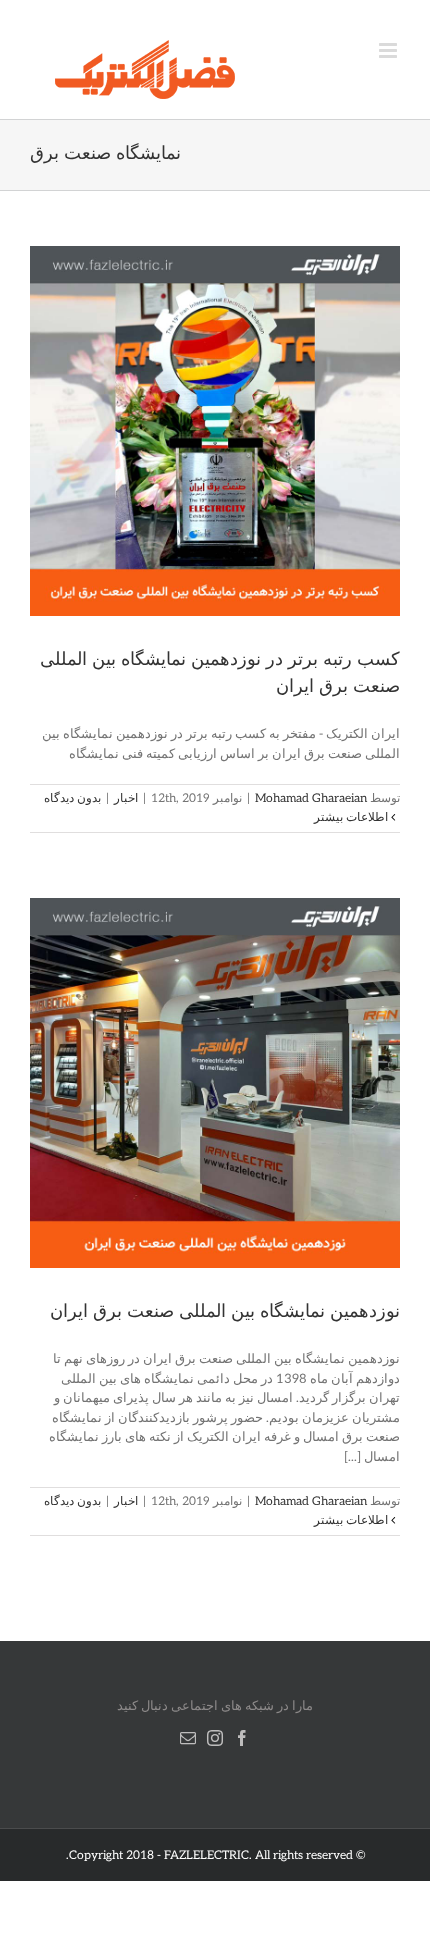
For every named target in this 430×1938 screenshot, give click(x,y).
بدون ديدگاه (72, 798)
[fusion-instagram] (215, 1738)
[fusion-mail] (188, 1738)
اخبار (126, 798)
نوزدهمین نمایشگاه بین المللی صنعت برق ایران (225, 1311)
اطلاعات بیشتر (352, 817)
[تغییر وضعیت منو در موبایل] (389, 50)
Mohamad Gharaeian (311, 798)
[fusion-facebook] (242, 1738)
